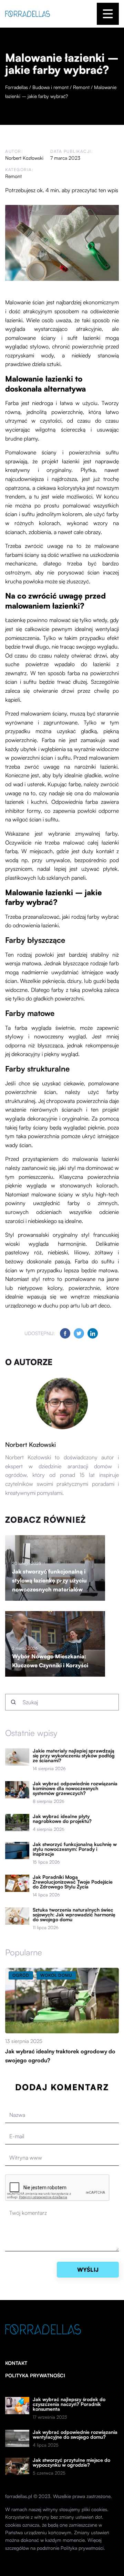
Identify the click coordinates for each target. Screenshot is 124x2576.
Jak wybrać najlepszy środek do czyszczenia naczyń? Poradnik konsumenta (69, 2404)
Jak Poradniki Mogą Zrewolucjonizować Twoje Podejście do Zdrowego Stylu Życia (73, 1882)
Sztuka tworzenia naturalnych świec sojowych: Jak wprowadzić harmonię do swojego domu (74, 1915)
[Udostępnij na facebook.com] (65, 1333)
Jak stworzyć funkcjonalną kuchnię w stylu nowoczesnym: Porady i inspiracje (75, 1849)
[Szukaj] (13, 1702)
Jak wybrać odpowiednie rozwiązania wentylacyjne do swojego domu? (75, 2435)
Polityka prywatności (35, 2375)
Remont (13, 176)
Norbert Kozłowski (24, 158)
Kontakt (16, 2363)
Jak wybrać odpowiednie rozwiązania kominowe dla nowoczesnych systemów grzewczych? (75, 1788)
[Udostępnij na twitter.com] (79, 1333)
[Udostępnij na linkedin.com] (93, 1333)
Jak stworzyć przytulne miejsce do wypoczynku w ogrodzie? (71, 2463)
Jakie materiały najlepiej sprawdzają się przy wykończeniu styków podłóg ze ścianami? (74, 1756)
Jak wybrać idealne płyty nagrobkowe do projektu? (62, 1819)
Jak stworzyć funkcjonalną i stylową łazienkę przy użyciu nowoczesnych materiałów (49, 1580)
